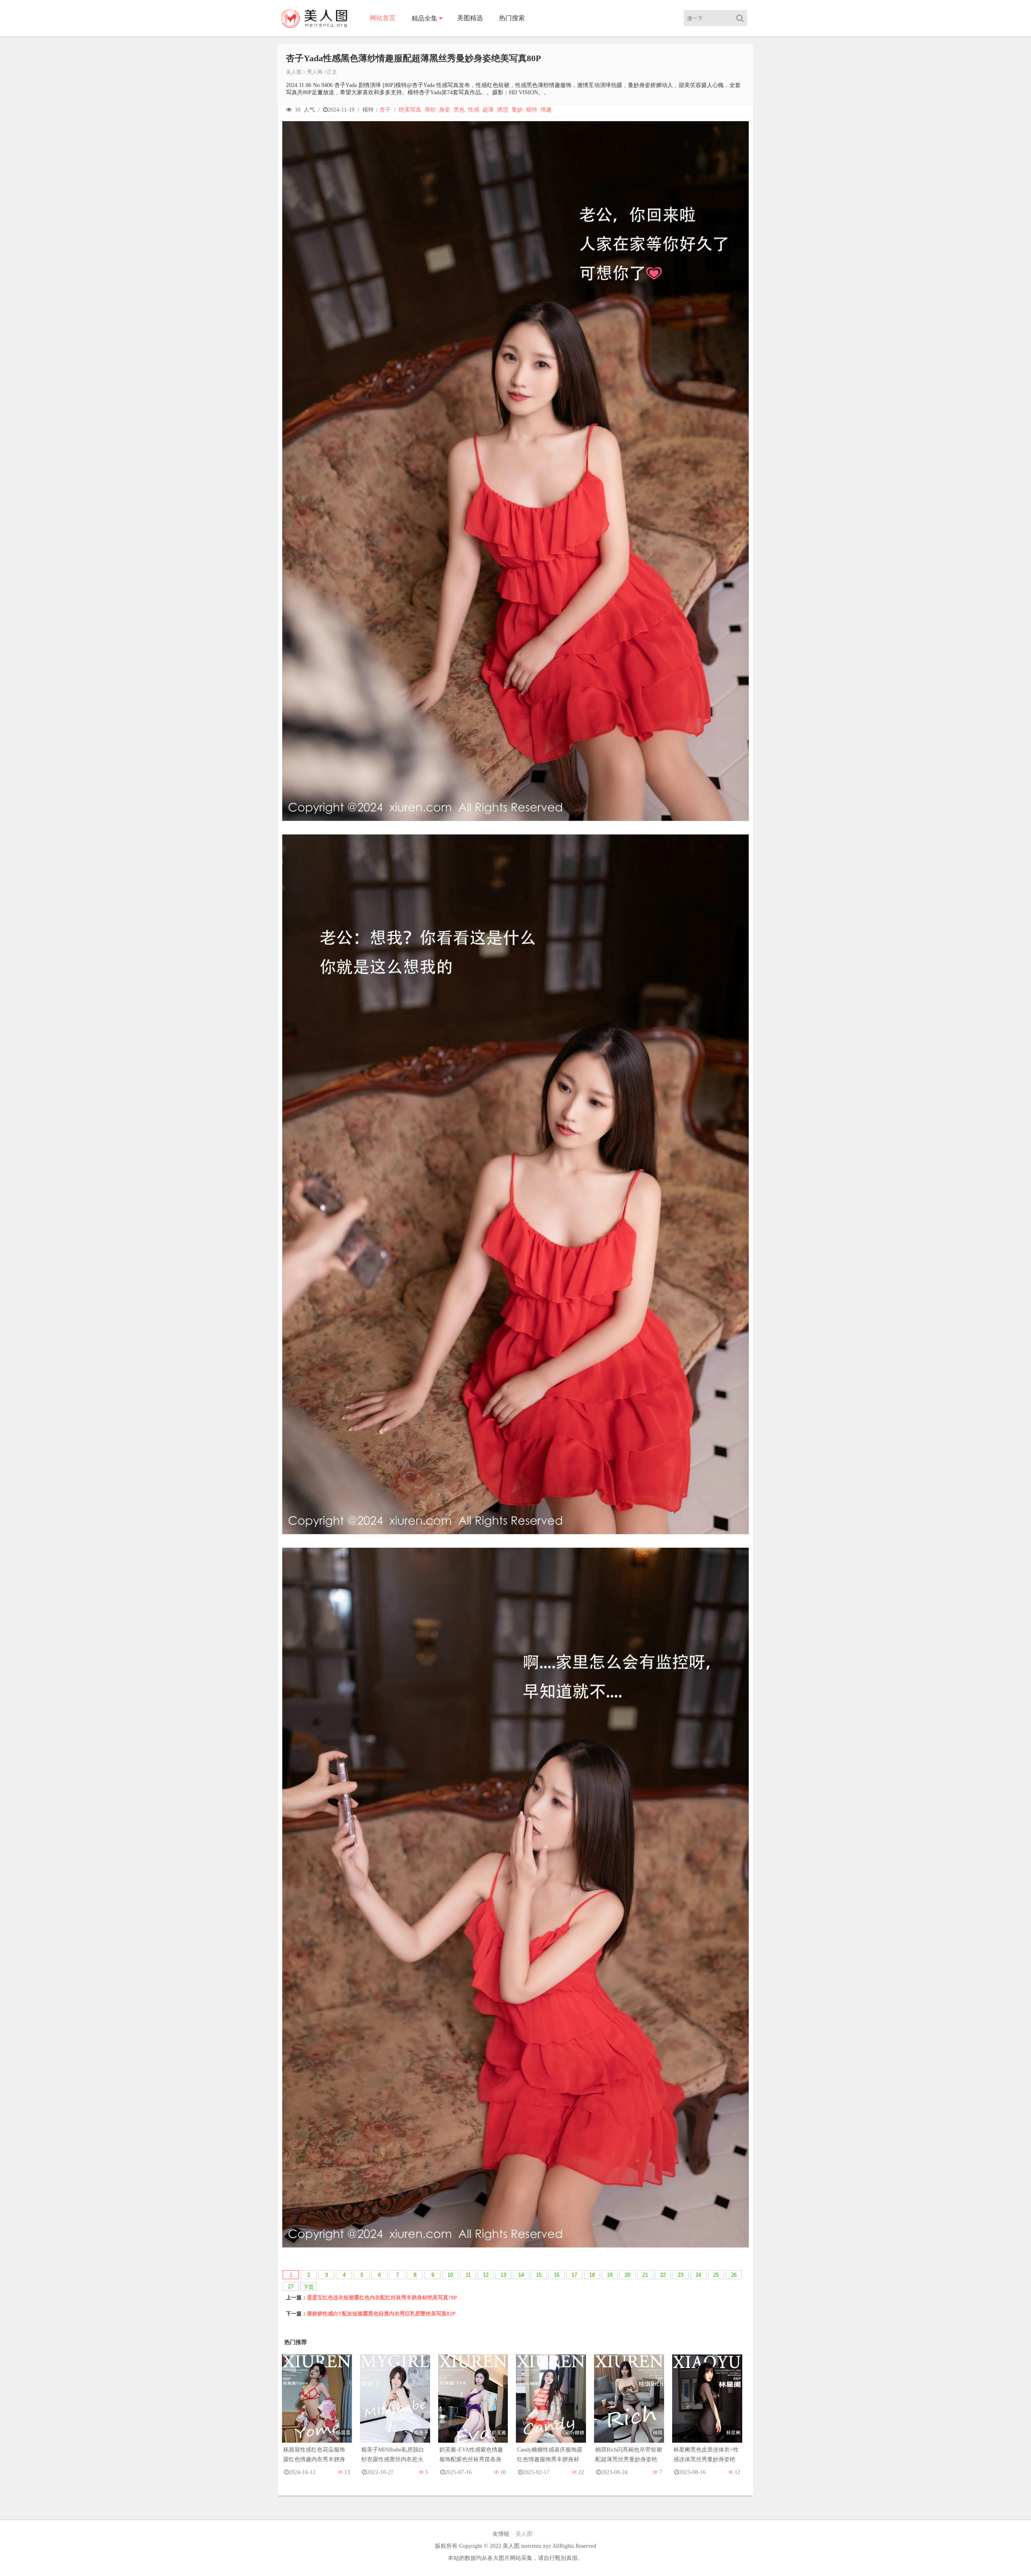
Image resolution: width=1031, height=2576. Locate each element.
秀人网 (315, 72)
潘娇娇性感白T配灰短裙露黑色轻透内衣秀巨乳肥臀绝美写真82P (381, 2314)
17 (574, 2275)
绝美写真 (410, 110)
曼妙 (517, 110)
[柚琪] (629, 2407)
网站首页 (383, 18)
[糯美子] (395, 2407)
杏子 (385, 110)
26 (734, 2275)
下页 (308, 2287)
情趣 (546, 110)
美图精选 (470, 18)
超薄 (488, 110)
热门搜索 (512, 18)
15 (539, 2275)
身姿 (445, 110)
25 (716, 2275)
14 (521, 2275)
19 (610, 2275)
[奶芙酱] (473, 2407)
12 (486, 2275)
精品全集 (424, 18)
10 (450, 2275)
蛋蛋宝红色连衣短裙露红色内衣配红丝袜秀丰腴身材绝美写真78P (382, 2297)
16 (557, 2275)
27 (291, 2287)
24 (698, 2275)
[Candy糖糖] (551, 2407)
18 (592, 2275)
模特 (532, 110)
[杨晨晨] (317, 2407)
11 (468, 2275)
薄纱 (430, 110)
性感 (474, 110)
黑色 (459, 110)
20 (627, 2275)
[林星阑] (707, 2407)
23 (681, 2275)
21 (645, 2275)
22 (663, 2275)
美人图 (294, 72)
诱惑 (503, 110)
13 (503, 2275)
